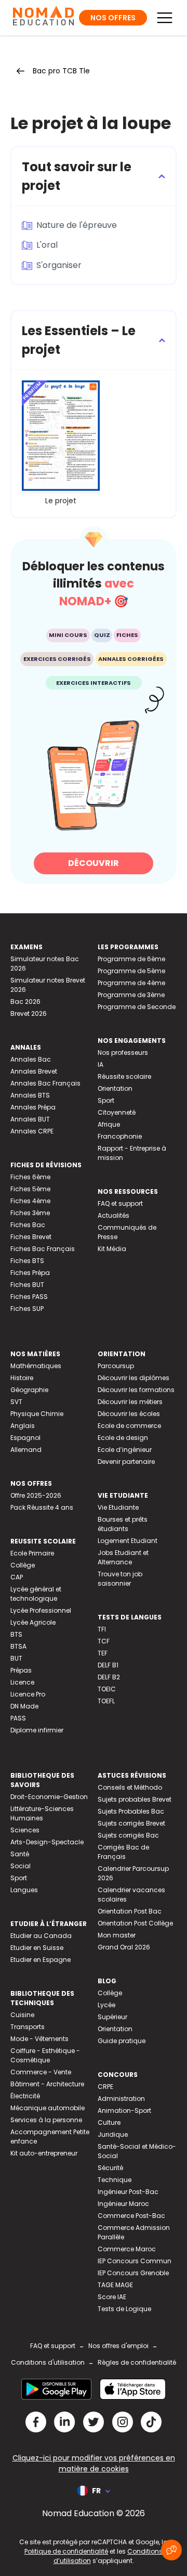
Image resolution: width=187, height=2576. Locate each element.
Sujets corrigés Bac (128, 1835)
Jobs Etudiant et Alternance (123, 1557)
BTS (16, 1634)
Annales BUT (30, 1119)
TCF (104, 1641)
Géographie (29, 1390)
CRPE (105, 2087)
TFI (102, 1629)
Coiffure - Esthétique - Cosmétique (45, 2055)
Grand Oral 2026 (124, 1947)
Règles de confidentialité (137, 2362)
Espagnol (25, 1438)
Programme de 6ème (131, 959)
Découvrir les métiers (130, 1402)
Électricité (25, 2096)
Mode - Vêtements (39, 2039)
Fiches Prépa (30, 1273)
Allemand (26, 1450)
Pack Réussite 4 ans (42, 1507)
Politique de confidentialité (66, 2551)
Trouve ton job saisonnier (120, 1579)
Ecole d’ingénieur (125, 1450)
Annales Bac (31, 1059)
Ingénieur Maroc (123, 2204)
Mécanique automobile (48, 2108)
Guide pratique (122, 2041)
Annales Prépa (33, 1107)
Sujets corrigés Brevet (131, 1823)
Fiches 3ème (30, 1213)
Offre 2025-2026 (36, 1495)
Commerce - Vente (41, 2072)
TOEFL (106, 1701)
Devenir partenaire (126, 1462)
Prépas (21, 1670)
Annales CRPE (32, 1131)
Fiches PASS (29, 1297)
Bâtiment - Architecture (47, 2084)
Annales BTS (30, 1095)
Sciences (25, 1830)
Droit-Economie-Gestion (49, 1797)
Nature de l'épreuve (77, 225)
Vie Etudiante (118, 1507)
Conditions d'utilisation (48, 2362)
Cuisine (22, 2015)
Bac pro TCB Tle (61, 71)
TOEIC (107, 1689)
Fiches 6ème (30, 1177)
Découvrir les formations (136, 1390)
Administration (121, 2099)
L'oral (47, 245)
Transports (28, 2027)
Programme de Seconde (137, 1007)
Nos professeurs (123, 1053)
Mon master (117, 1935)
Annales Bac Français (45, 1083)
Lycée (106, 2005)
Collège (23, 1565)
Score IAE (112, 2297)
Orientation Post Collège (135, 1923)
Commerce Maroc (127, 2249)
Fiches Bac (28, 1225)
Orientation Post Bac (130, 1911)
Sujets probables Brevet (135, 1799)
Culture (109, 2122)
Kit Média (112, 1249)
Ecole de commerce (129, 1426)
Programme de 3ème (131, 995)
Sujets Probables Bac (131, 1811)
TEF (103, 1653)
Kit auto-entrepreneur (44, 2153)
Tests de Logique (124, 2309)
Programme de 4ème (131, 983)
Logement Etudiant (128, 1541)
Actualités (113, 1215)
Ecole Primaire (32, 1553)
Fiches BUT (27, 1285)
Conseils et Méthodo (130, 1787)
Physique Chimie (37, 1414)
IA (101, 1064)
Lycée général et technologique (36, 1594)
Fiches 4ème (30, 1201)
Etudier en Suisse (37, 1948)
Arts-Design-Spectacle (47, 1842)
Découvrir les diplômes (133, 1378)
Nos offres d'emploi (118, 2346)
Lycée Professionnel (41, 1610)
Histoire (22, 1378)
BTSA (18, 1646)
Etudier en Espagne (41, 1960)
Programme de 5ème (131, 971)
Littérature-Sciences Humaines (42, 1813)
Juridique (113, 2134)
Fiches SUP (27, 1309)
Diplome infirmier (37, 1730)
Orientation (115, 1088)
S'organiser (59, 265)
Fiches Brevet (31, 1237)
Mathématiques (36, 1366)
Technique (115, 2180)
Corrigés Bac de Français (123, 1852)
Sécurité (110, 2168)
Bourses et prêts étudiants (123, 1524)
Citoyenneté (117, 1112)
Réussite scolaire (124, 1076)
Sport (106, 1100)
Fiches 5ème (30, 1189)
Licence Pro (28, 1694)
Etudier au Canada (41, 1936)
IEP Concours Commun (135, 2261)
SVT (16, 1402)
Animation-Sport (124, 2110)
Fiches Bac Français (43, 1249)
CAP (17, 1577)
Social (21, 1866)
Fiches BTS (27, 1261)
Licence (22, 1682)
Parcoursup (116, 1366)
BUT (16, 1658)
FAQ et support (120, 1203)
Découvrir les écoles (129, 1414)
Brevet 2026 (29, 1013)
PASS (18, 1718)
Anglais (23, 1426)
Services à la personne (46, 2120)
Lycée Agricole (33, 1622)
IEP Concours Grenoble (133, 2273)
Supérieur (112, 2017)
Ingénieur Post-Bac (128, 2192)
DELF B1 (108, 1665)
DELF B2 (109, 1677)
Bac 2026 (25, 1002)
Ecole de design (123, 1438)
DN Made (24, 1706)
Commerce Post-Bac (131, 2216)
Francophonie (120, 1136)
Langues (24, 1890)
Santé (20, 1854)
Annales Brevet (34, 1071)
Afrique (109, 1124)
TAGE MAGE (115, 2285)
